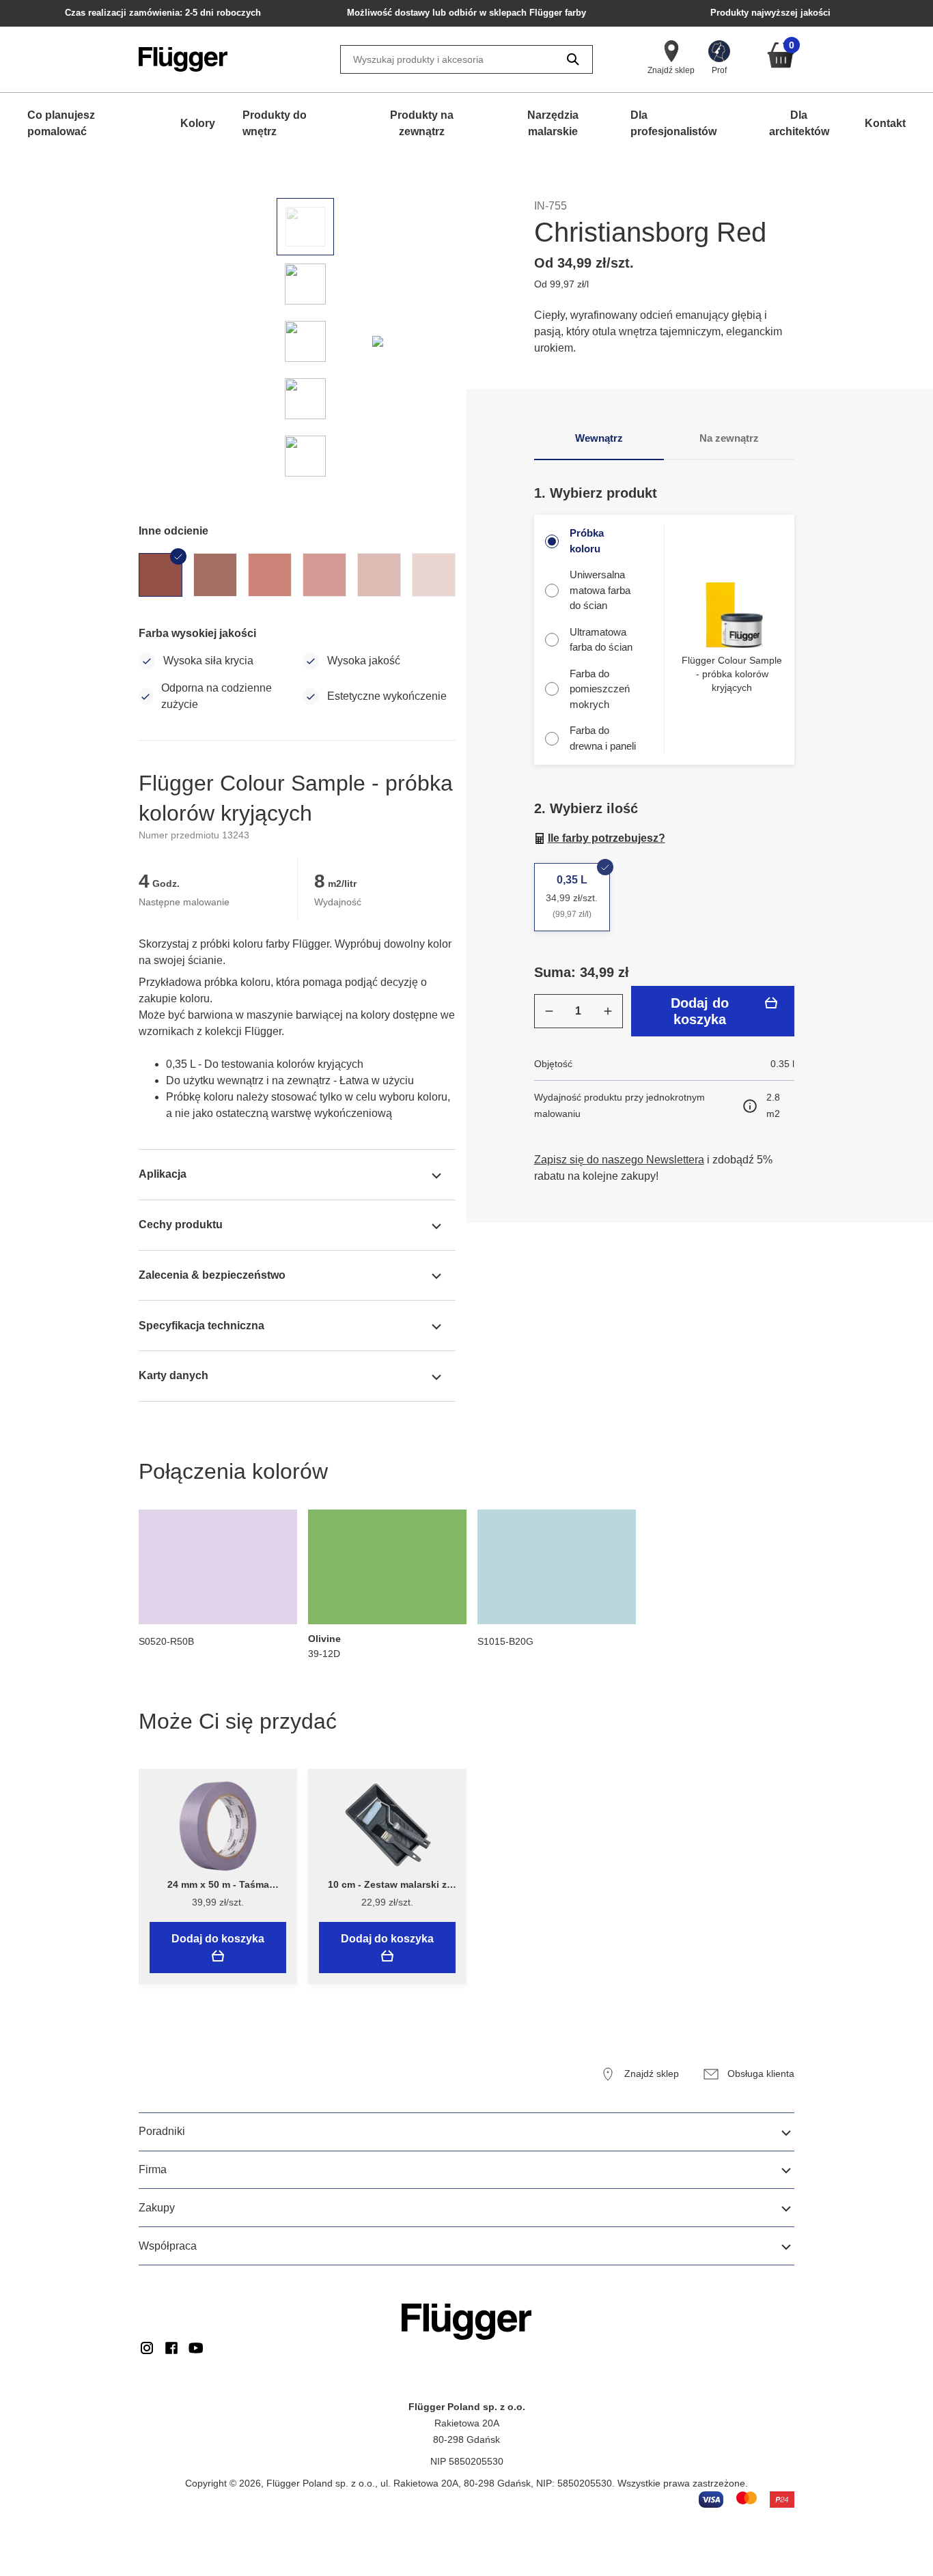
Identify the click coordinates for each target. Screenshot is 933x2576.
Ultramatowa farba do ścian (601, 640)
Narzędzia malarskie (553, 123)
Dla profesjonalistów (673, 123)
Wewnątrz (599, 438)
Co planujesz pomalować (61, 123)
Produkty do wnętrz (275, 123)
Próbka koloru (587, 541)
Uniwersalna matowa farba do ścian (600, 590)
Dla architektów (799, 123)
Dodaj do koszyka (700, 1011)
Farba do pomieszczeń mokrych (600, 689)
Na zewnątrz (729, 438)
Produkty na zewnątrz (422, 123)
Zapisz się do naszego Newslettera (619, 1160)
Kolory (198, 123)
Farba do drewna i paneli (603, 738)
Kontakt (885, 123)
